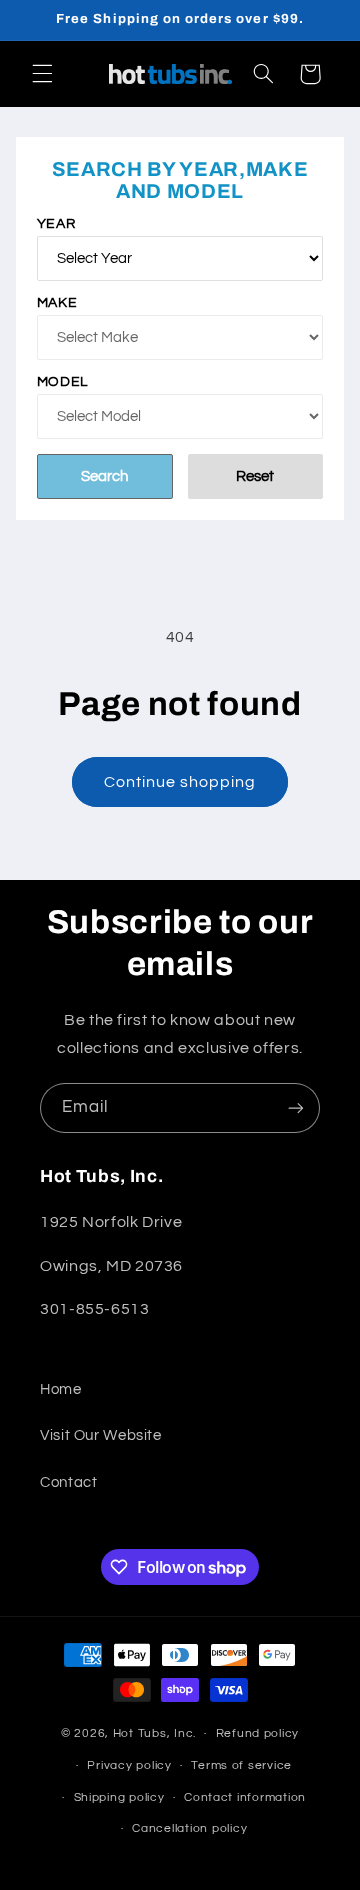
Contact (68, 1482)
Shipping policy (119, 1797)
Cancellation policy (189, 1828)
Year (56, 224)
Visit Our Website (101, 1435)
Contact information (245, 1797)
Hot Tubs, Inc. (154, 1733)
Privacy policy (129, 1765)
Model (62, 382)
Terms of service (241, 1765)
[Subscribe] (296, 1107)
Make (57, 303)
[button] (42, 74)
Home (61, 1389)
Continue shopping (180, 782)
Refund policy (258, 1733)
